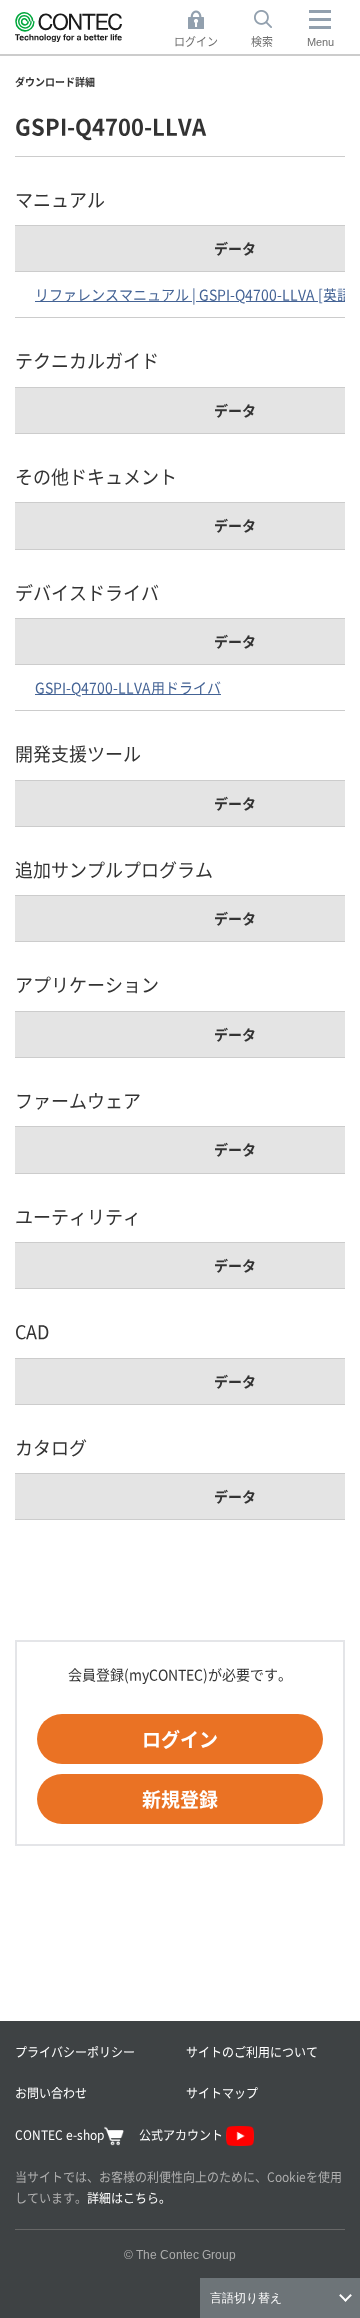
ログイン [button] (201, 30)
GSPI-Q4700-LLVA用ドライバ (128, 687)
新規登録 (180, 1798)
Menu (320, 42)
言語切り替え (246, 2298)
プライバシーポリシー (75, 2051)
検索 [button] (273, 30)
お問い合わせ (51, 2092)
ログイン (180, 1738)
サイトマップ (222, 2092)
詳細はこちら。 (129, 2197)
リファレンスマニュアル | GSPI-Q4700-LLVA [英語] (195, 294)
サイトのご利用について (252, 2051)
